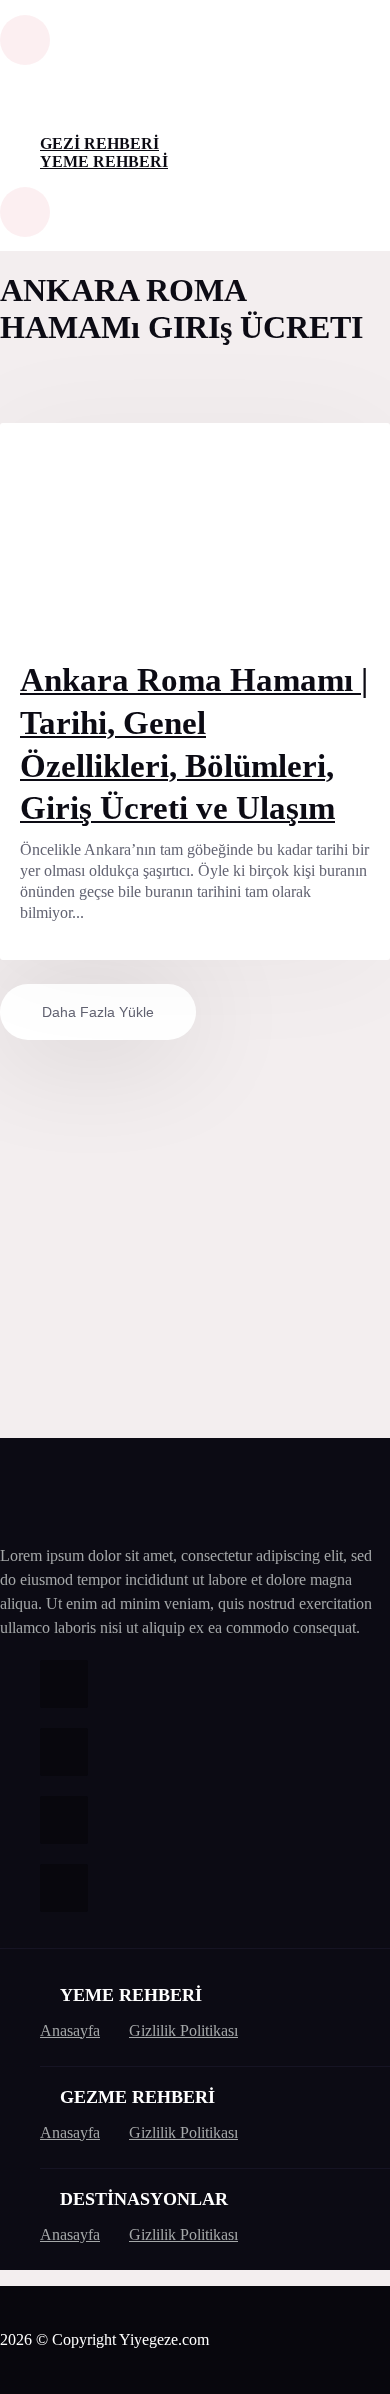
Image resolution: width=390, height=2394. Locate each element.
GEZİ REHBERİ (99, 143)
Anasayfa (70, 2030)
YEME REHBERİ (104, 161)
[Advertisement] (195, 1235)
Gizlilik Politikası (183, 2030)
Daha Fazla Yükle (98, 1012)
